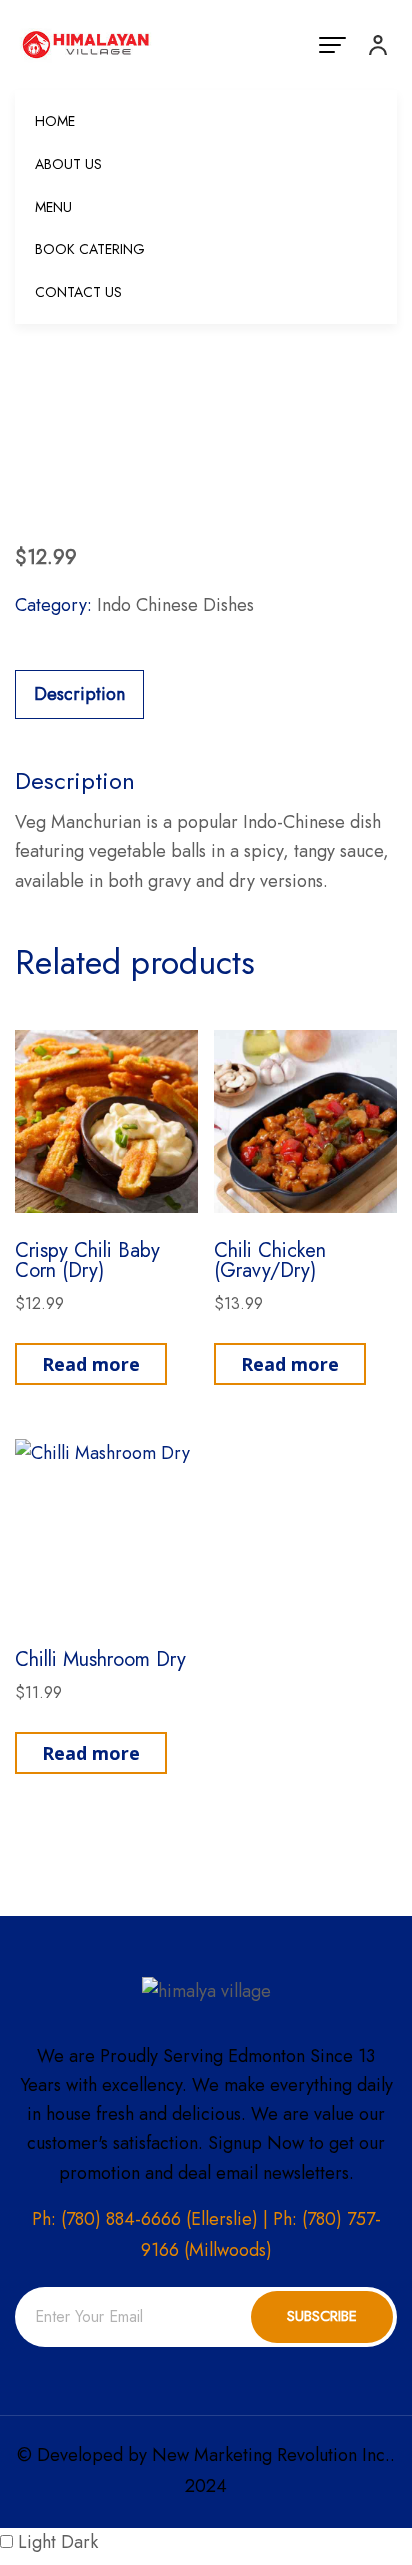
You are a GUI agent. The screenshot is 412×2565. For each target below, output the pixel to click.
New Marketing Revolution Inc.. (273, 2455)
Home (55, 121)
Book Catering (90, 249)
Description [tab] (79, 694)
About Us (68, 164)
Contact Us (78, 292)
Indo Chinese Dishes (175, 605)
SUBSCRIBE (322, 2316)
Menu (53, 207)
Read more (91, 1364)
